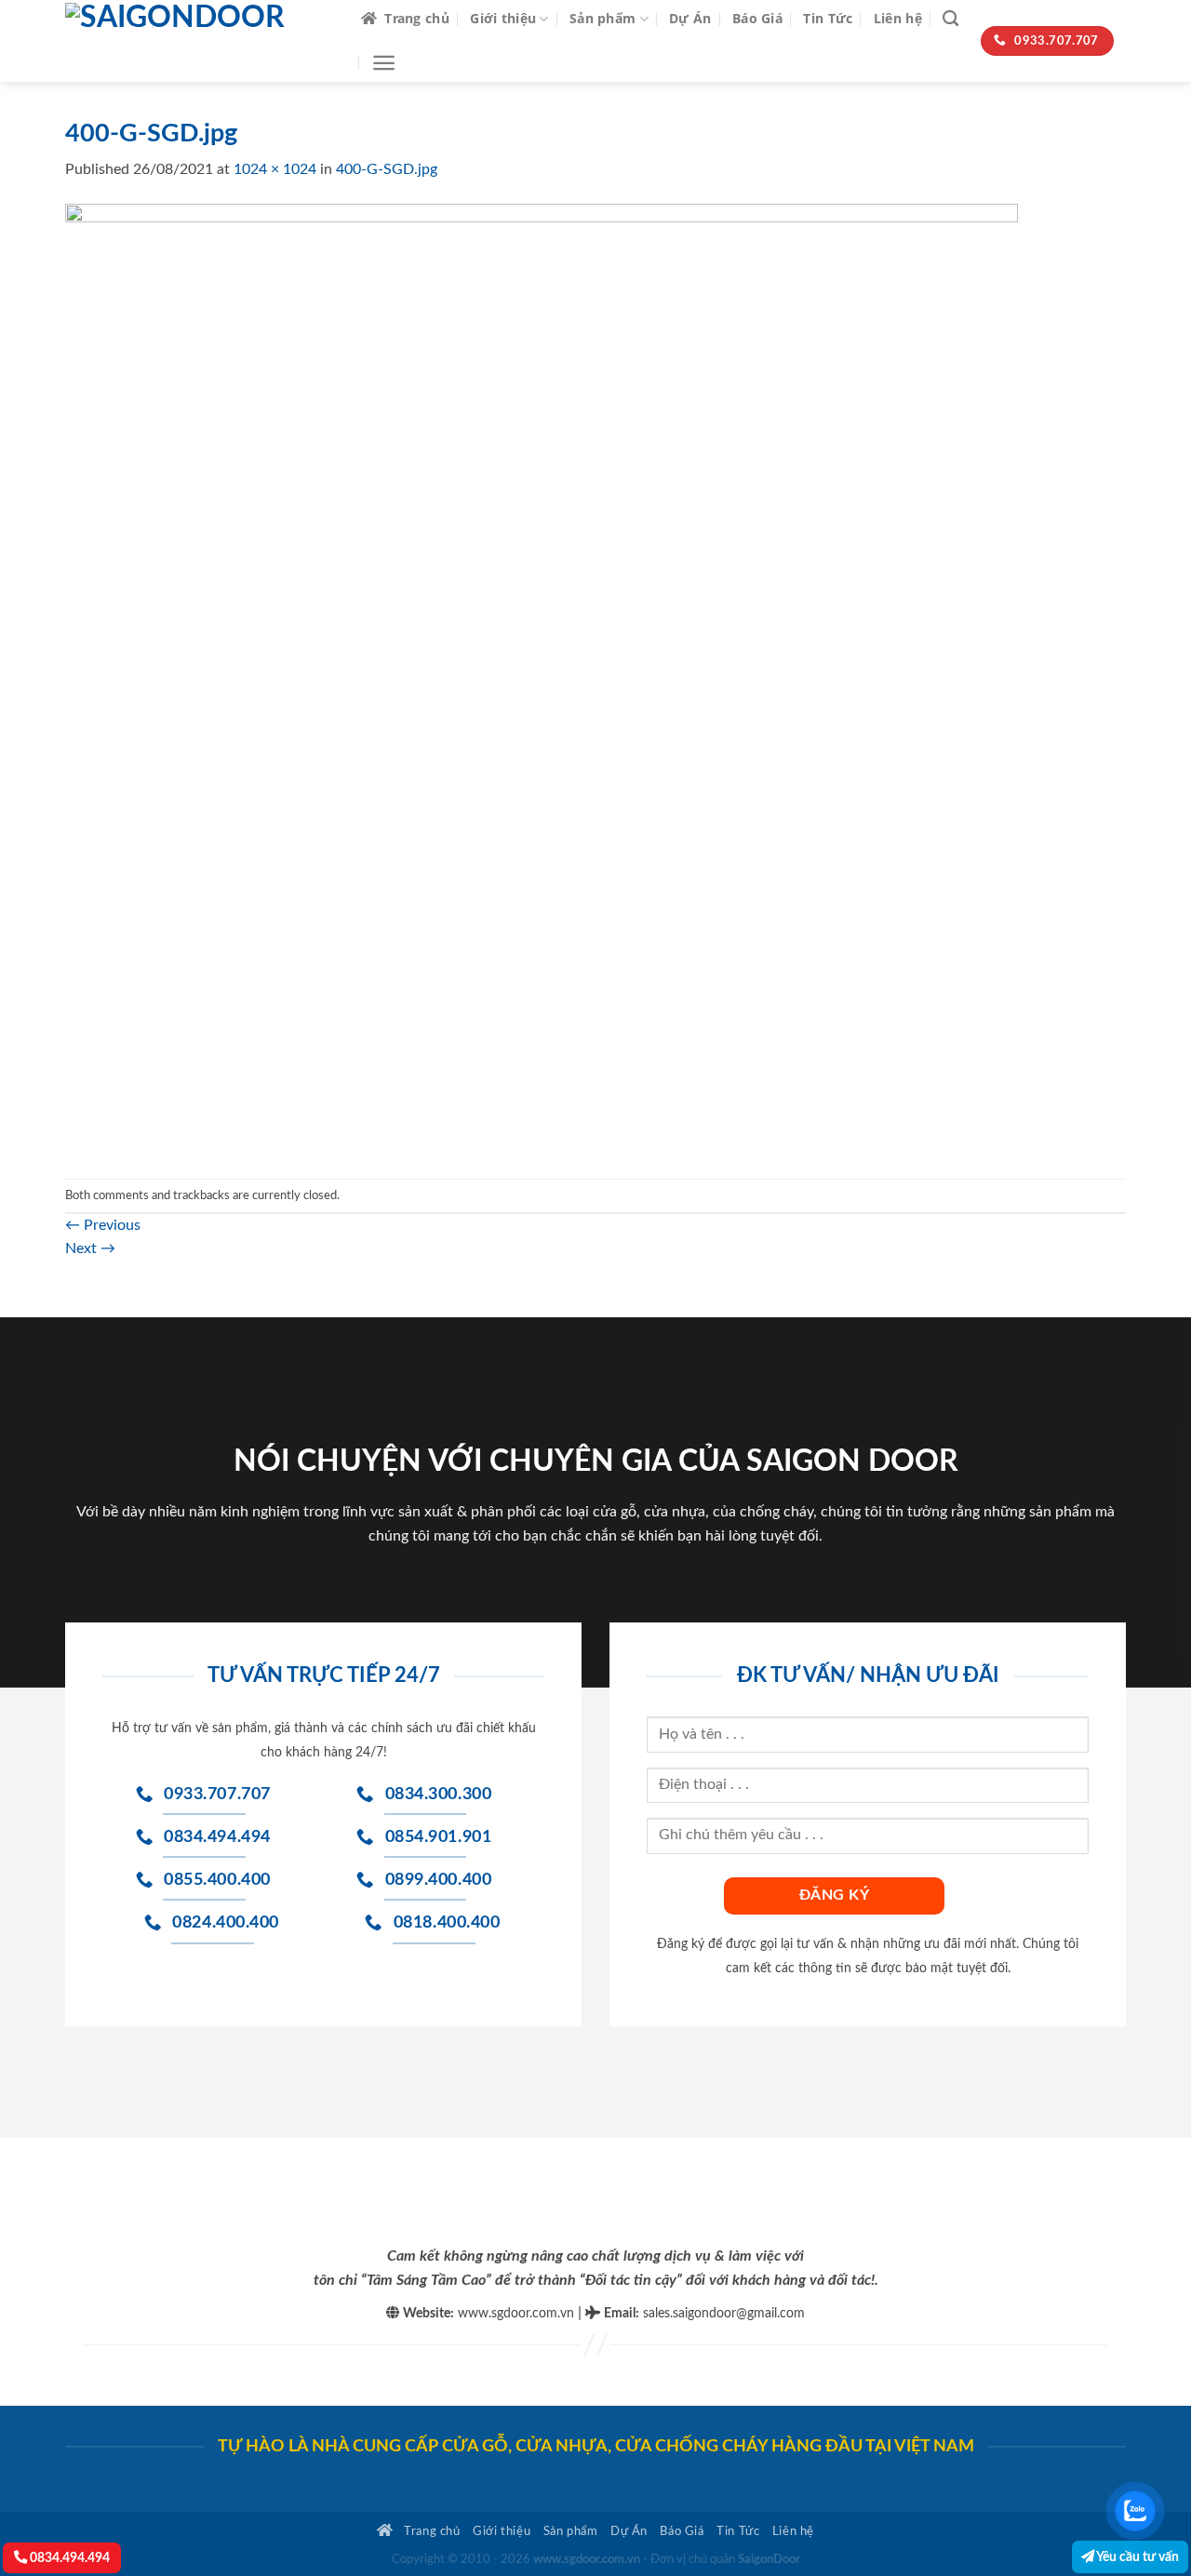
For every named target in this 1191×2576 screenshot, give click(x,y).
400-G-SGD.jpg (387, 169)
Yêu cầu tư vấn (1137, 2557)
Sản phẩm (602, 18)
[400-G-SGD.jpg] (542, 679)
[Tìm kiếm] (950, 19)
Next (90, 1248)
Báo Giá (757, 18)
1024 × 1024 (275, 169)
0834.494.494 (68, 2558)
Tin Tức (828, 18)
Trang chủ (417, 18)
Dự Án (690, 18)
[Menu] (384, 63)
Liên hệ (898, 18)
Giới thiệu (503, 18)
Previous (103, 1225)
